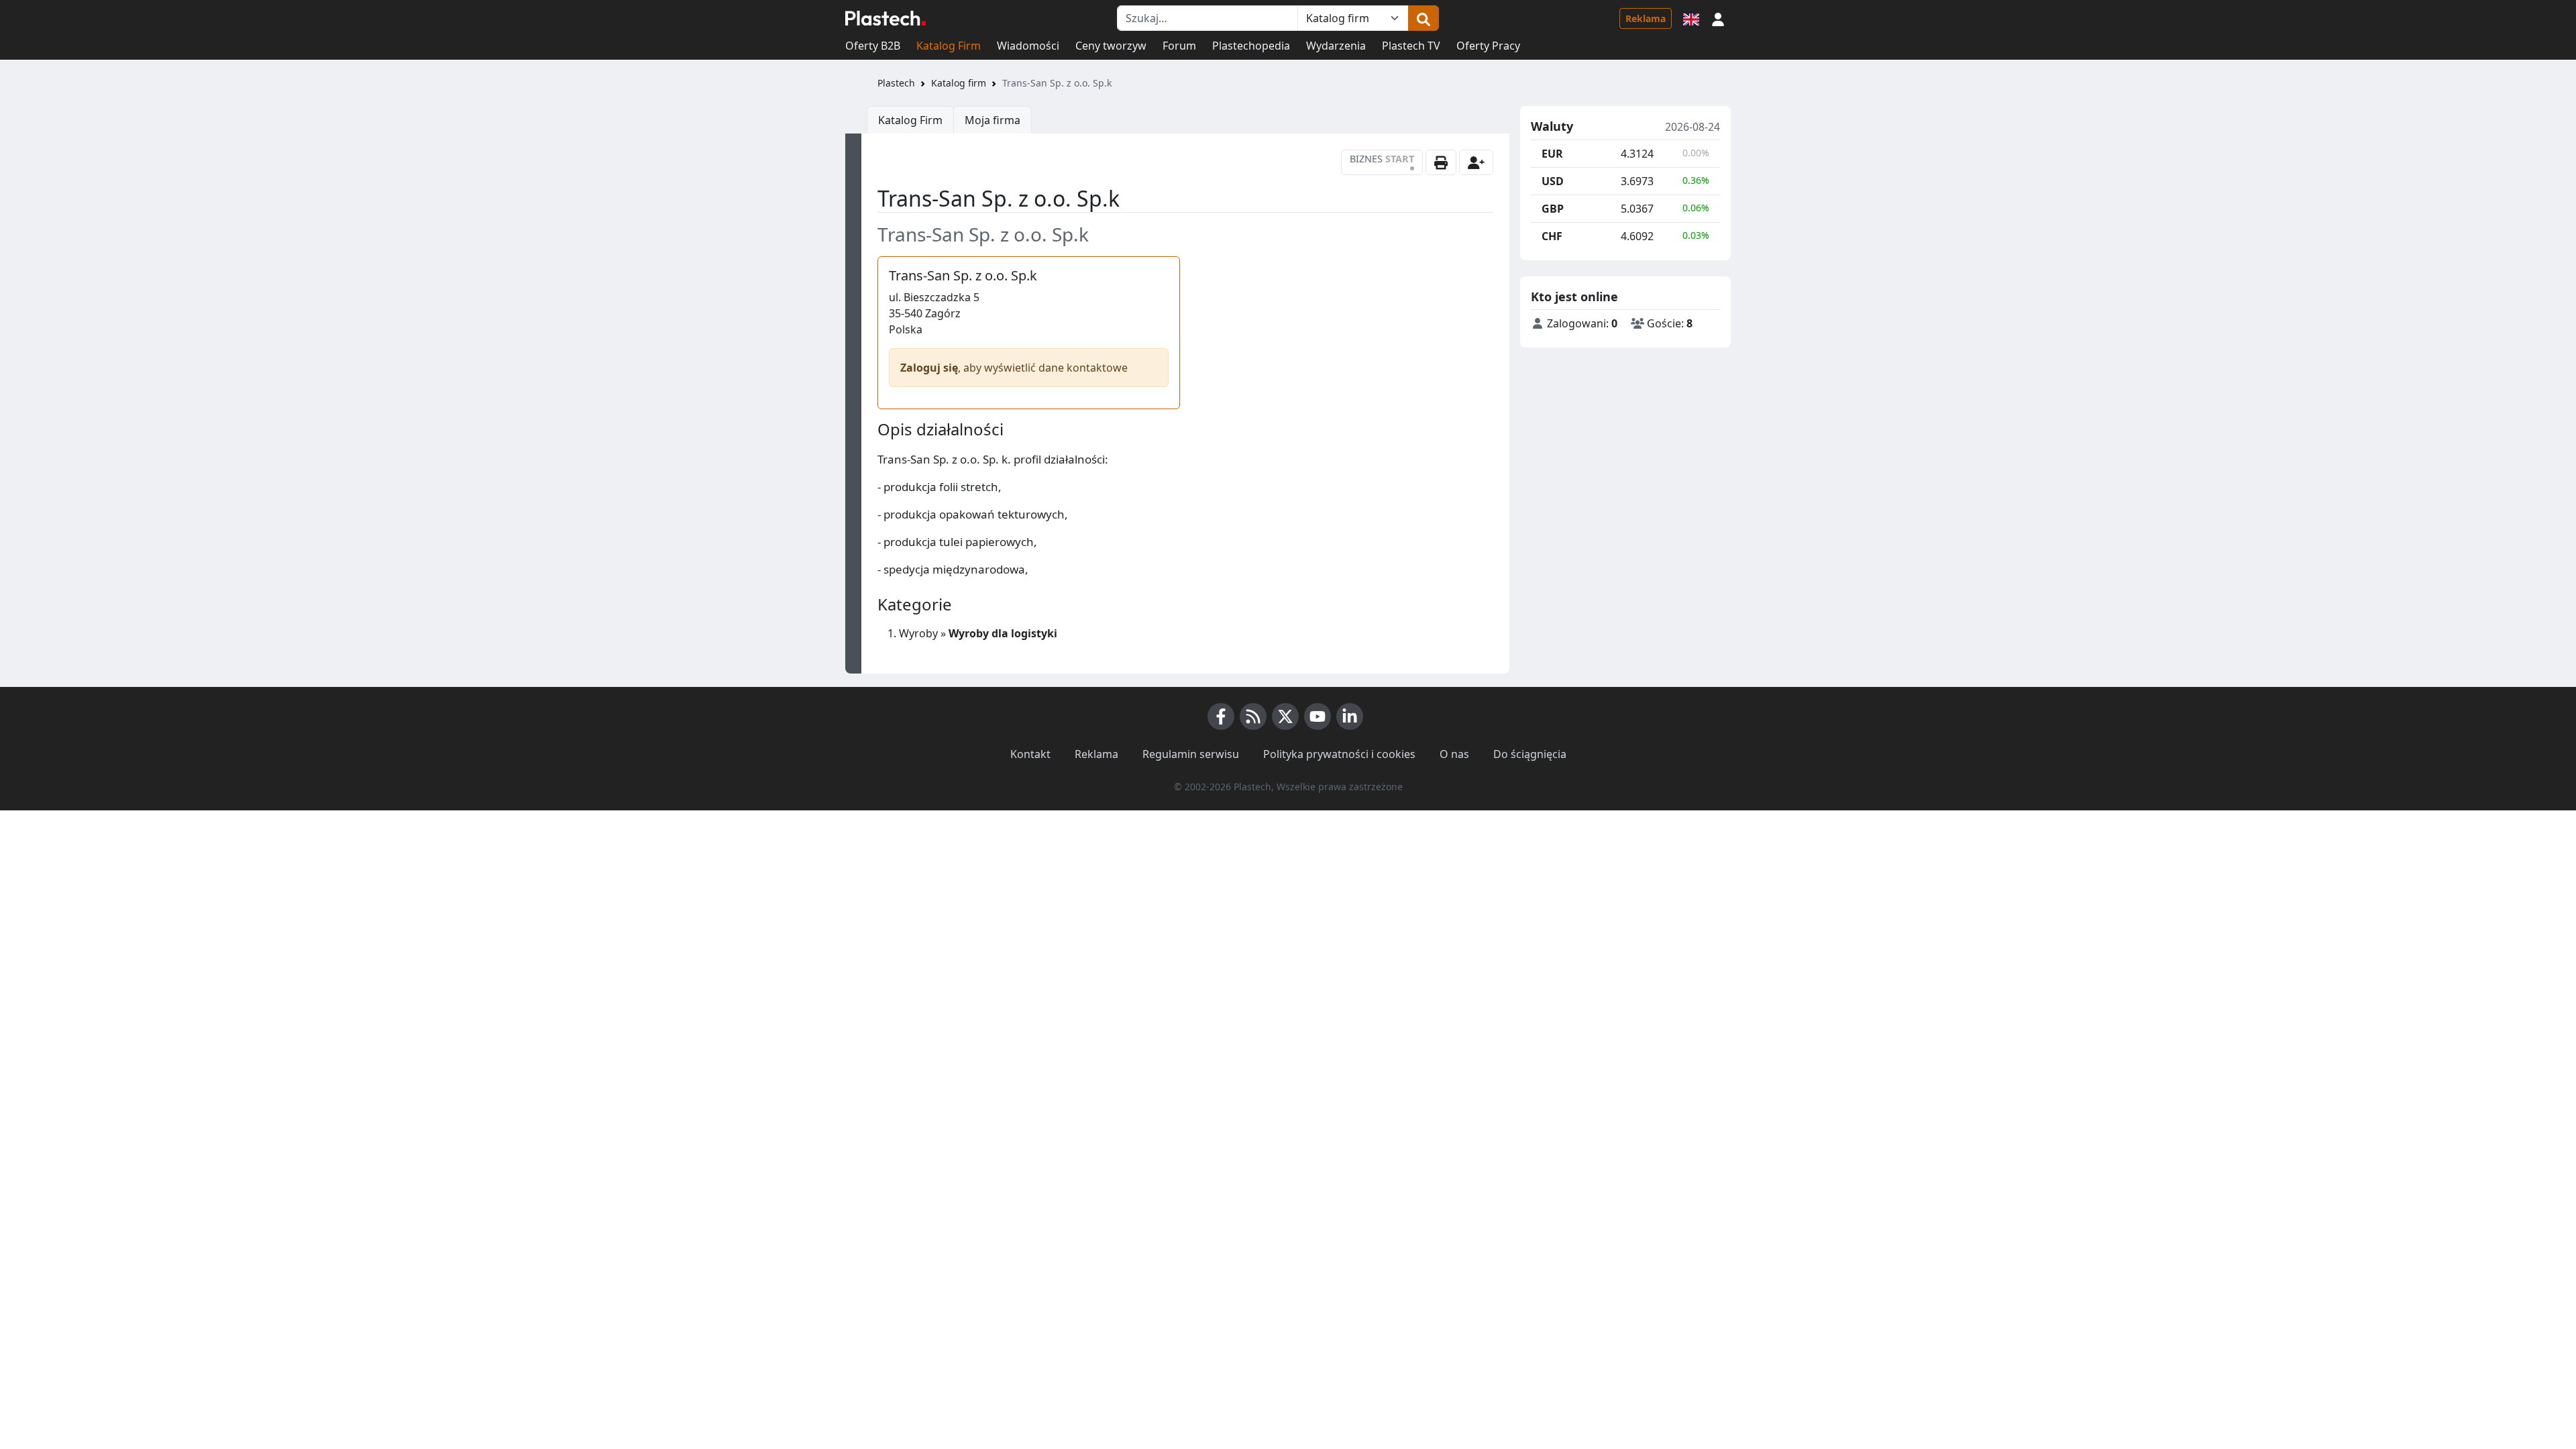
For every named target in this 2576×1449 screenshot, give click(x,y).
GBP (1553, 209)
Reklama (1646, 18)
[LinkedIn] (1350, 716)
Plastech (896, 83)
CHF (1552, 236)
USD (1553, 181)
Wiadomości (1028, 46)
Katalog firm (959, 83)
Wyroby (918, 633)
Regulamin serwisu (1191, 754)
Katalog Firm (949, 46)
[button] (1718, 18)
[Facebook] (1221, 716)
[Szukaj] (1424, 18)
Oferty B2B (873, 46)
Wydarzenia (1336, 46)
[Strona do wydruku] (1441, 162)
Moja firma (992, 120)
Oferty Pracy (1488, 46)
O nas (1454, 754)
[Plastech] (885, 18)
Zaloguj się (929, 368)
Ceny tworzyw (1111, 46)
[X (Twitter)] (1285, 716)
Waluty (1552, 127)
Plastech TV (1411, 46)
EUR (1552, 154)
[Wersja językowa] (1691, 18)
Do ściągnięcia (1530, 754)
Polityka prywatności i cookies (1339, 754)
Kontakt (1030, 754)
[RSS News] (1253, 716)
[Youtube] (1318, 716)
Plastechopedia (1251, 46)
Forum (1179, 46)
